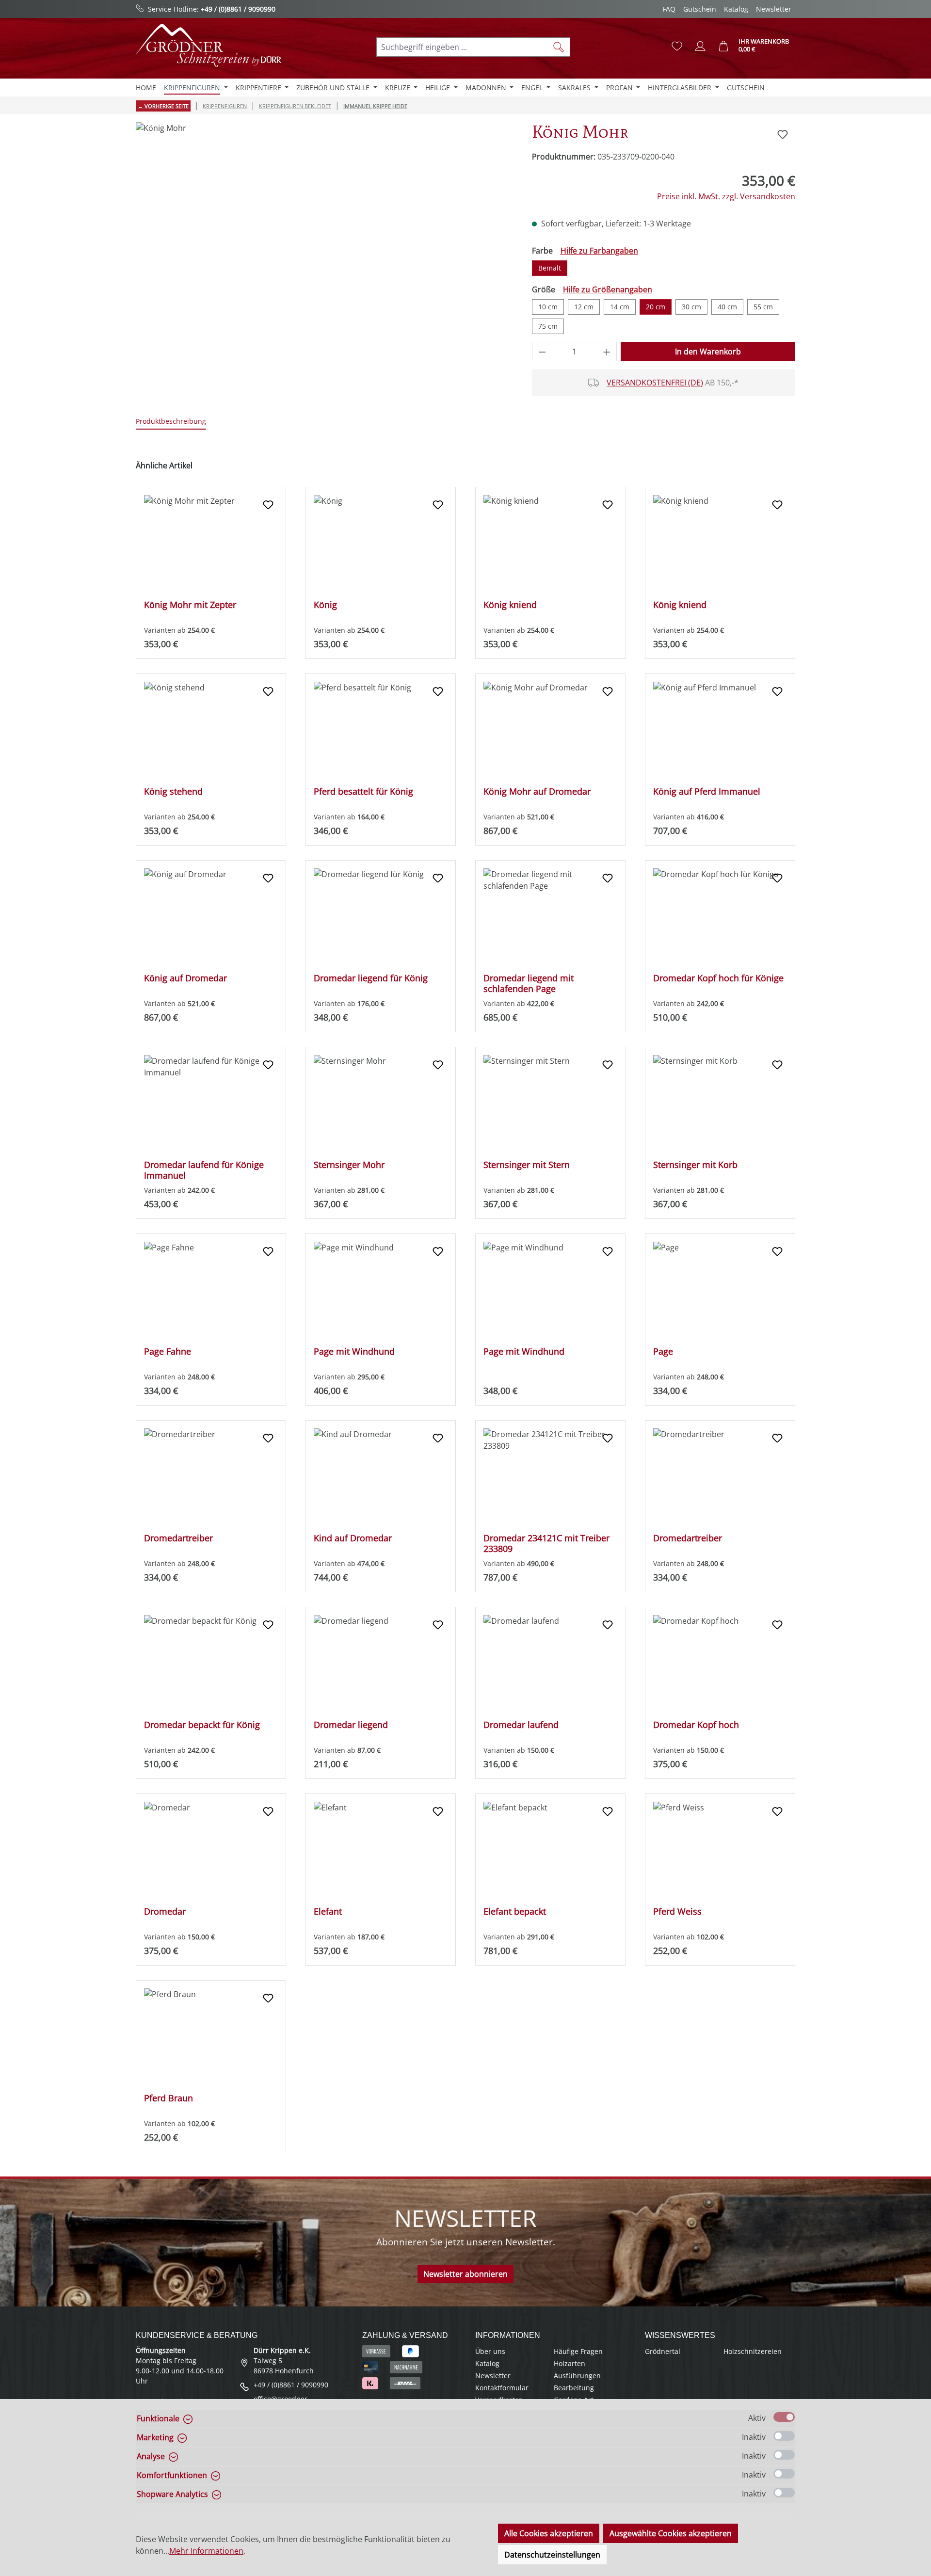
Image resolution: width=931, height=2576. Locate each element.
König (325, 605)
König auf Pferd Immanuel (707, 792)
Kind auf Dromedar (353, 1538)
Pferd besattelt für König (363, 792)
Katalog (736, 9)
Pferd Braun (169, 2098)
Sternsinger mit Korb (695, 1165)
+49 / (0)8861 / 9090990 (238, 9)
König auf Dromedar (185, 978)
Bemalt (550, 268)
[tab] (171, 422)
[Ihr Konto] (700, 46)
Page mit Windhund (354, 1352)
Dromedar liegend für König (371, 978)
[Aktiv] (784, 2417)
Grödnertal (663, 2351)
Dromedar (165, 1912)
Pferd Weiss (677, 1912)
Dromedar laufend (521, 1725)
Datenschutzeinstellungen (552, 2555)
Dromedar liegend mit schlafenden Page (529, 983)
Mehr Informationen (206, 2551)
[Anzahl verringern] (542, 352)
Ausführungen (577, 2376)
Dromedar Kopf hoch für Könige (718, 978)
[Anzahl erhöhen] (607, 352)
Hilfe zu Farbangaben (599, 251)
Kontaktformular (502, 2388)
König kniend (510, 605)
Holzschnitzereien (753, 2351)
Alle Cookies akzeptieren (549, 2533)
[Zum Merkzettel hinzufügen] (783, 134)
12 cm (584, 307)
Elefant (328, 1912)
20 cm (656, 307)
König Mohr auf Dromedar (537, 792)
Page (663, 1352)
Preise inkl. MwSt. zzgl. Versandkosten (726, 196)
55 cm (763, 307)
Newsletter (774, 9)
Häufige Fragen (578, 2351)
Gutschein (700, 9)
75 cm (548, 326)
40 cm (727, 307)
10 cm (548, 307)
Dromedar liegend (351, 1725)
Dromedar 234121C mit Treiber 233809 (546, 1543)
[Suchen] (559, 47)
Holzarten (570, 2363)
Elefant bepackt (515, 1912)
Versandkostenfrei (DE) (655, 383)
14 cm (620, 307)
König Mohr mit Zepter (190, 605)
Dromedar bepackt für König (202, 1725)
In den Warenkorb (708, 352)
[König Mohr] (324, 226)
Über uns (490, 2351)
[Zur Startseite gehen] (209, 45)
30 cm (691, 307)
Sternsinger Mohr (349, 1165)
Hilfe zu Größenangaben (608, 289)
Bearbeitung (574, 2388)
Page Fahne (168, 1352)
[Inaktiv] (784, 2436)
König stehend (173, 792)
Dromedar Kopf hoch (696, 1725)
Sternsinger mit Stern (527, 1165)
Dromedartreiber (178, 1538)
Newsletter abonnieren (465, 2274)
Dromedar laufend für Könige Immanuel (204, 1170)
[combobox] (462, 47)
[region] (324, 226)
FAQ (669, 9)
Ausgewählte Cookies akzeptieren (671, 2533)
